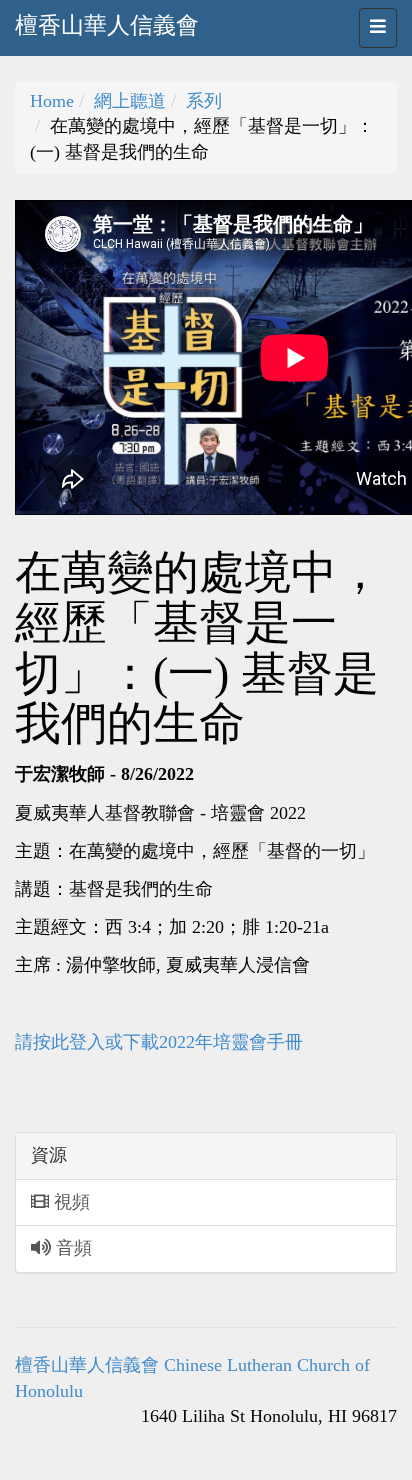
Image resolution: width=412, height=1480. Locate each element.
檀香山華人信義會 (107, 25)
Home (52, 101)
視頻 (69, 1202)
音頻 (71, 1248)
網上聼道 (130, 101)
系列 (204, 101)
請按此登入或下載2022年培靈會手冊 (159, 1042)
